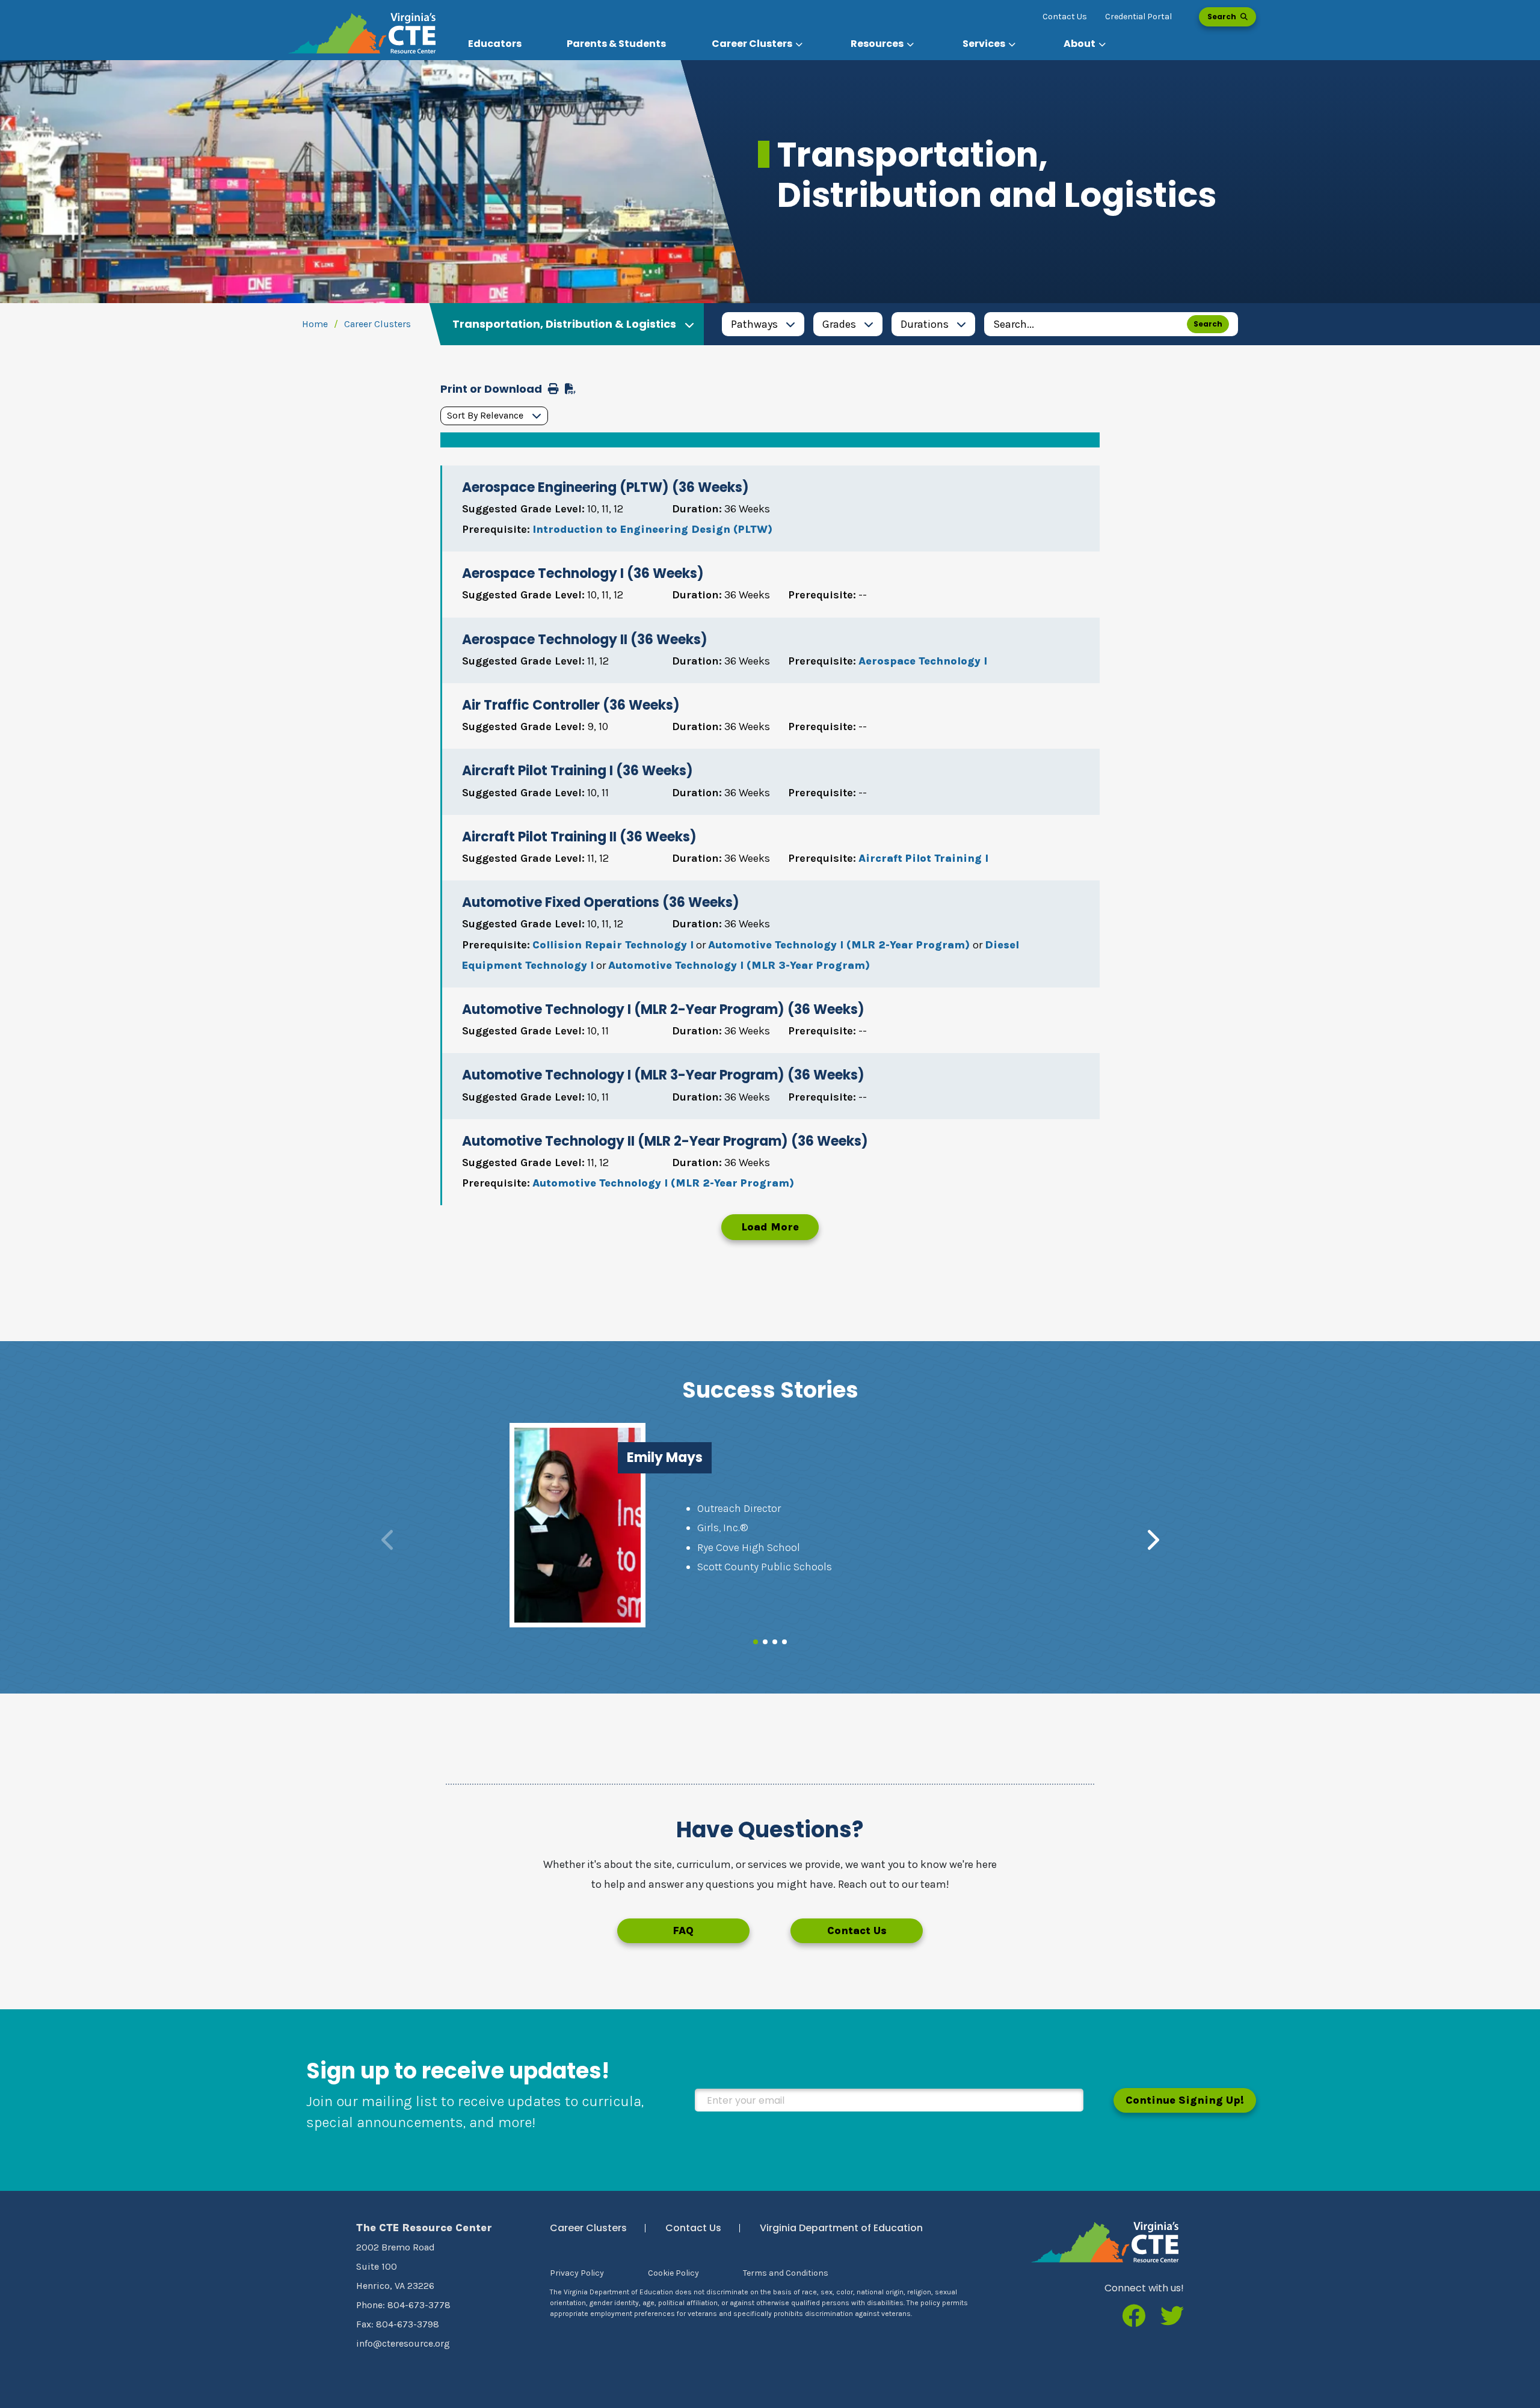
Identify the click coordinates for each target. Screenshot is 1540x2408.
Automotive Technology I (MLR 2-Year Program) (840, 945)
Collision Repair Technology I (613, 945)
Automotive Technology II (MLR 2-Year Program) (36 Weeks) (665, 1141)
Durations (925, 324)
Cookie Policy (673, 2273)
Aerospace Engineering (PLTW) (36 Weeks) (605, 487)
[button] (759, 44)
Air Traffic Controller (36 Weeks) (571, 705)
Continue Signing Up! (1185, 2100)
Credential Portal (1138, 17)
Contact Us (1065, 17)
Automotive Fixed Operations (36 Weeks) (601, 902)
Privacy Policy (577, 2273)
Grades (839, 324)
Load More (770, 1227)
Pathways (754, 324)
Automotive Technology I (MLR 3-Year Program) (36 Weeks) (663, 1075)
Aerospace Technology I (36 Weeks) (583, 573)
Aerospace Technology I (923, 661)
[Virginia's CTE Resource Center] (1105, 2242)
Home (315, 324)
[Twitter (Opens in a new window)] (1172, 2317)
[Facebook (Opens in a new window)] (1134, 2317)
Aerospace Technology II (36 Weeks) (585, 640)
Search (1223, 17)
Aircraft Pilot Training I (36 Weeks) (577, 771)
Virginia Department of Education (841, 2228)
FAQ (683, 1930)
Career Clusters (377, 324)
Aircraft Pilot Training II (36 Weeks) (579, 837)
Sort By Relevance (485, 415)
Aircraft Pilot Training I (923, 858)
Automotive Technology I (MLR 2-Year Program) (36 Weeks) (663, 1009)
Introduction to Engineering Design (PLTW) (652, 529)
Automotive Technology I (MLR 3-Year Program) (739, 965)
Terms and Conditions (786, 2273)
